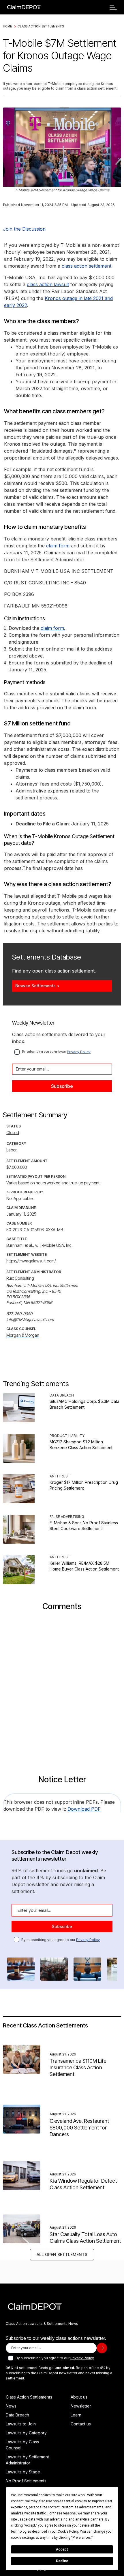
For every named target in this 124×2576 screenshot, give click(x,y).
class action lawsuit (48, 284)
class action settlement (87, 266)
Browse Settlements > (37, 986)
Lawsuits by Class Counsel (22, 2445)
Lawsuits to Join (21, 2424)
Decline (62, 2561)
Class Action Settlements (41, 26)
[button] (113, 7)
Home (7, 26)
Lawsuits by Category (26, 2433)
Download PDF (84, 1809)
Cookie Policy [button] (68, 2531)
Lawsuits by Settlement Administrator (27, 2460)
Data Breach (17, 2415)
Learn (76, 2415)
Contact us (81, 2424)
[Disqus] (62, 1692)
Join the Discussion (24, 229)
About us (79, 2397)
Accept (62, 2549)
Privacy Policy (79, 1052)
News (11, 2406)
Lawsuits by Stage (23, 2472)
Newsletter (81, 2406)
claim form (58, 546)
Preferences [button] (82, 2538)
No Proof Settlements (26, 2481)
